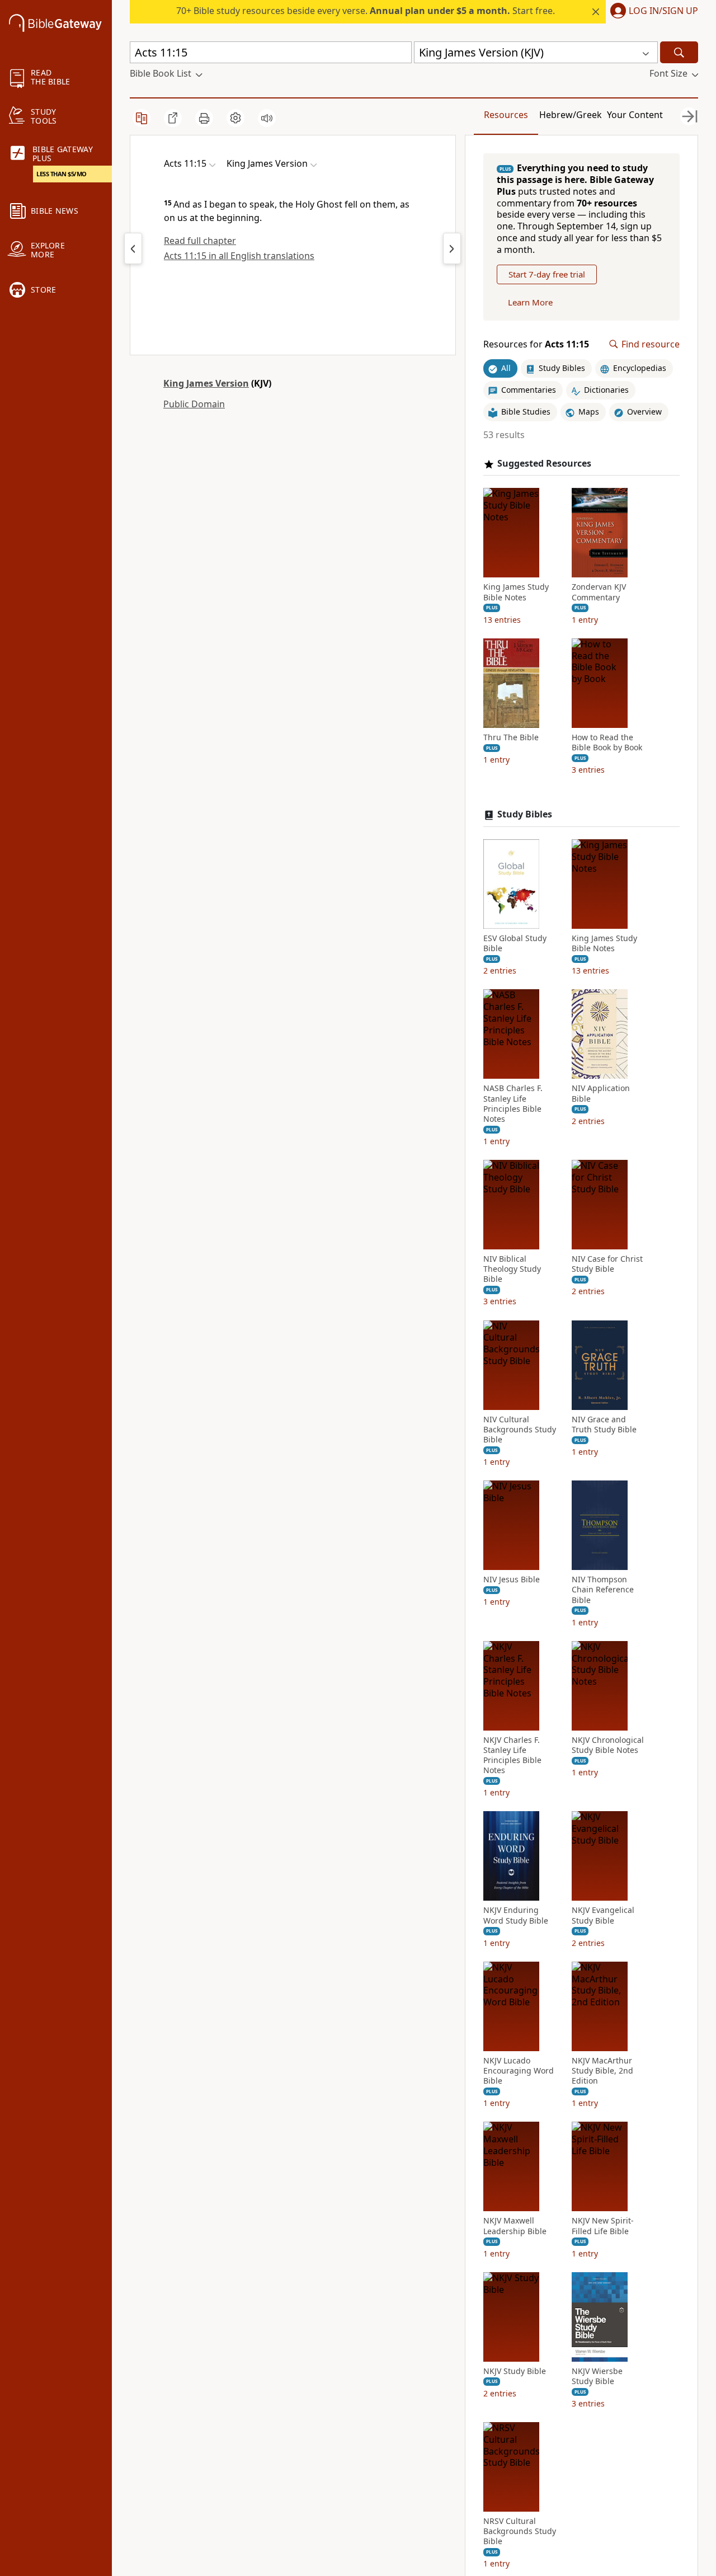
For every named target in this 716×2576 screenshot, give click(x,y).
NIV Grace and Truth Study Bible (604, 1425)
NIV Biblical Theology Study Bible (512, 1269)
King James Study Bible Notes (516, 592)
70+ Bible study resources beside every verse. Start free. (366, 11)
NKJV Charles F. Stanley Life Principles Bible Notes (512, 1755)
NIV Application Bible (601, 1093)
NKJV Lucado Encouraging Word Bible (519, 2071)
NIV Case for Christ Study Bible (607, 1264)
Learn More (530, 302)
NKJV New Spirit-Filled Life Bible (603, 2226)
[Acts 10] (133, 248)
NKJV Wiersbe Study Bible (597, 2376)
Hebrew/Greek (571, 115)
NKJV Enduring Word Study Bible (516, 1915)
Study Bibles (525, 814)
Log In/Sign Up (663, 11)
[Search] (679, 52)
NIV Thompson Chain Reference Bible (603, 1590)
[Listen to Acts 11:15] (267, 118)
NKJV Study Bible (515, 2371)
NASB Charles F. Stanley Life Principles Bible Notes (513, 1104)
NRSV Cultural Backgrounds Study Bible (520, 2531)
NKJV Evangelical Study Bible (603, 1915)
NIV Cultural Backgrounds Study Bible (520, 1430)
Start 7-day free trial (547, 274)
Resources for (536, 344)
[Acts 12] (452, 248)
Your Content (635, 115)
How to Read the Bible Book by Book (607, 742)
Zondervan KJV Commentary (599, 592)
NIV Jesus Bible (512, 1580)
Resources (506, 115)
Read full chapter (200, 241)
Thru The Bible (511, 737)
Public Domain (194, 404)
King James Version (206, 383)
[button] (652, 12)
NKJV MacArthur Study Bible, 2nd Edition (602, 2071)
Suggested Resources (544, 464)
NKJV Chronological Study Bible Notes (608, 1745)
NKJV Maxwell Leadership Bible (515, 2226)
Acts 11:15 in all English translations (239, 256)
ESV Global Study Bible (515, 943)
